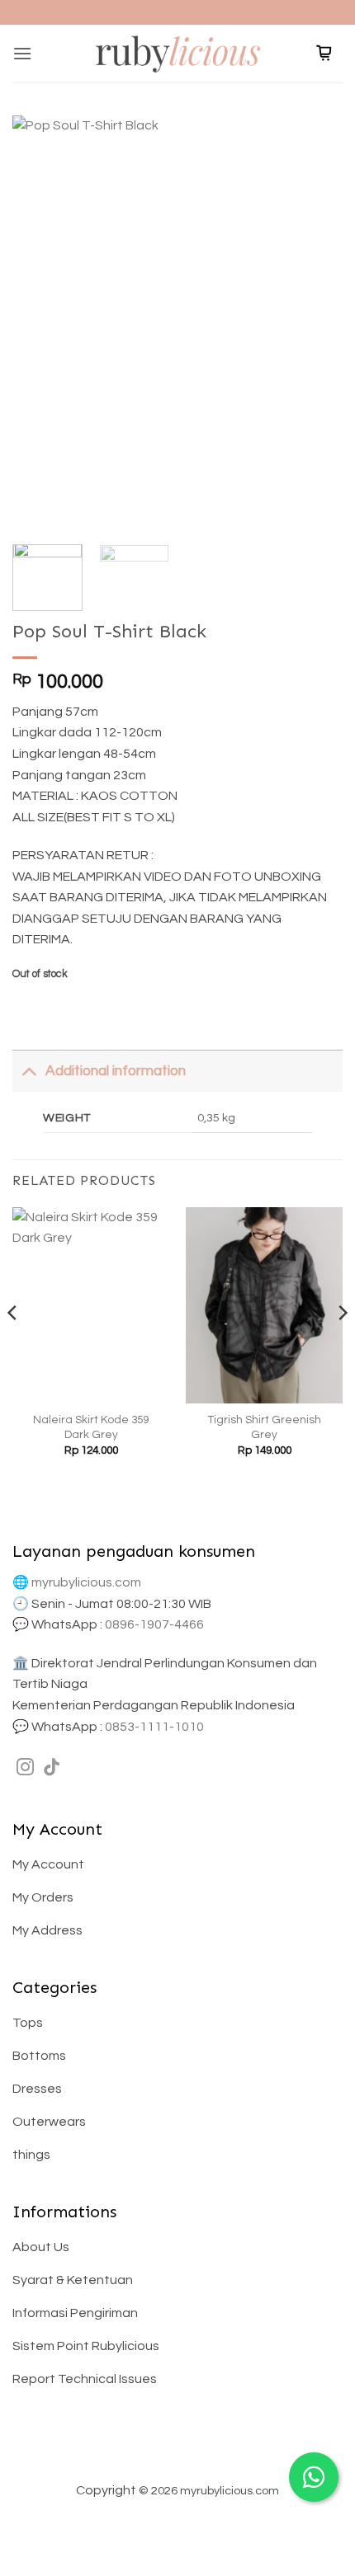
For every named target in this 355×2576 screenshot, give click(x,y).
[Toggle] (28, 1071)
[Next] (315, 322)
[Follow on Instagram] (25, 1768)
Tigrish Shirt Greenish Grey (265, 1427)
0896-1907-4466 (154, 1624)
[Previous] (40, 322)
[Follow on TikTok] (52, 1768)
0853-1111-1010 (154, 1727)
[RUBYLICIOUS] (177, 53)
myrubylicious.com (86, 1582)
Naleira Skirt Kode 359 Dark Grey (91, 1427)
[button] (22, 53)
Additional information (116, 1071)
